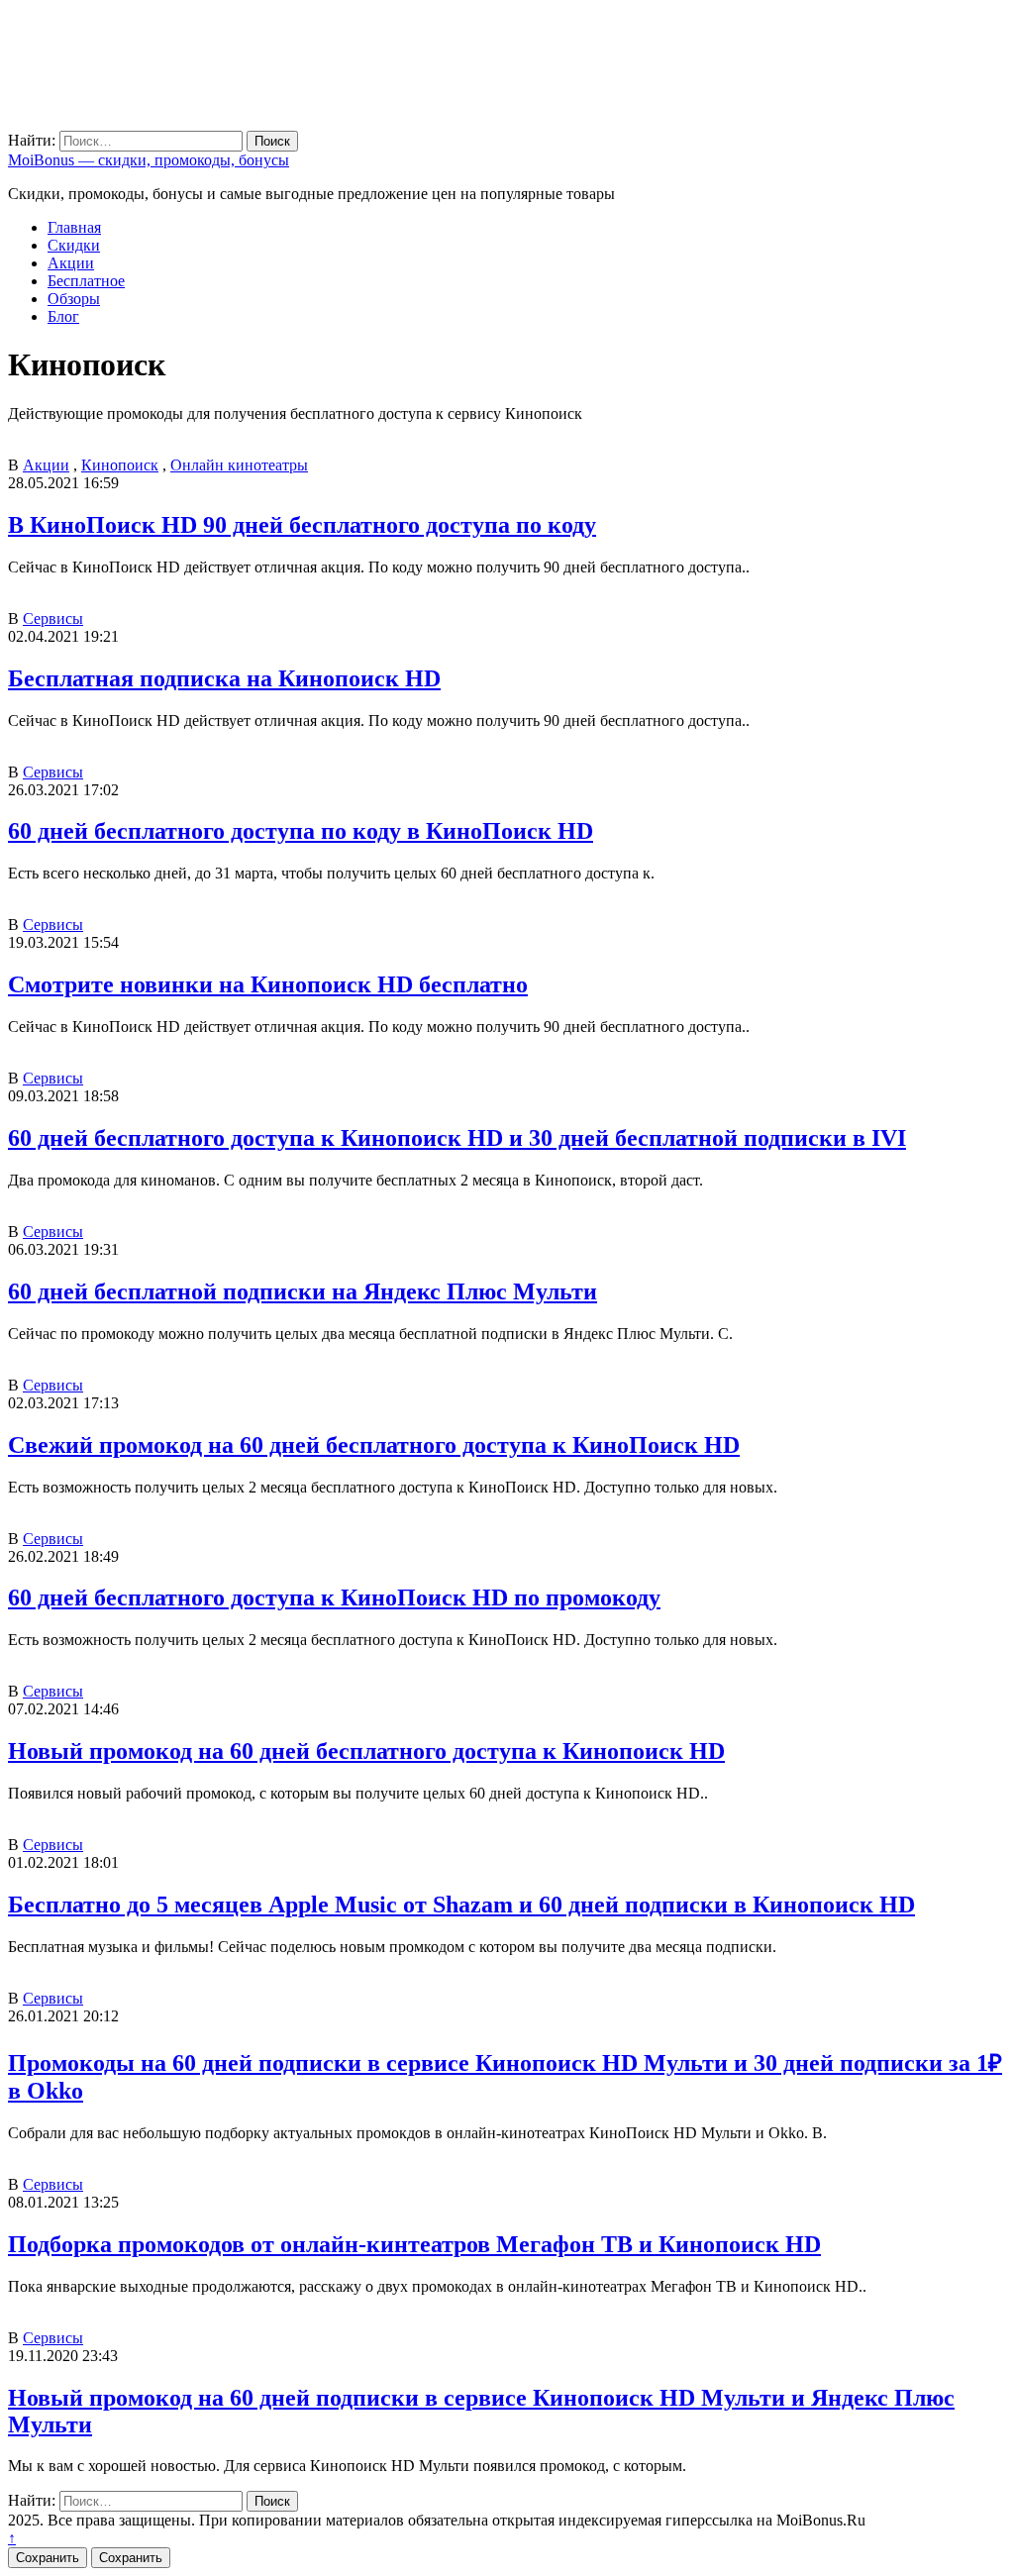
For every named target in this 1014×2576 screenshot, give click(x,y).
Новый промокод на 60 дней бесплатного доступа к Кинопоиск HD (366, 1751)
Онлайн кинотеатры (239, 465)
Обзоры (74, 299)
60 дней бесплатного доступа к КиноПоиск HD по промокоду (334, 1597)
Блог (63, 316)
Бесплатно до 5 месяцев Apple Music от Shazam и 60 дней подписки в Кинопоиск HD (461, 1905)
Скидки (74, 245)
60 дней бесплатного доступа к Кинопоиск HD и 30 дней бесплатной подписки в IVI (457, 1138)
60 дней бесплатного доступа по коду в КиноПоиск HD (301, 831)
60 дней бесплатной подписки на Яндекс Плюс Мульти (303, 1291)
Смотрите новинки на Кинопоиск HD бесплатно (268, 984)
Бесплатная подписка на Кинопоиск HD (224, 678)
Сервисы (53, 618)
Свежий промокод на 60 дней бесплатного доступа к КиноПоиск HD (374, 1445)
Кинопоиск (120, 465)
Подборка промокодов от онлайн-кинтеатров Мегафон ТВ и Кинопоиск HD (414, 2244)
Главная (74, 227)
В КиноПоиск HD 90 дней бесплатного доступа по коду (302, 525)
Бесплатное (86, 281)
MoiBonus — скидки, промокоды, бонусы (149, 160)
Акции (71, 263)
